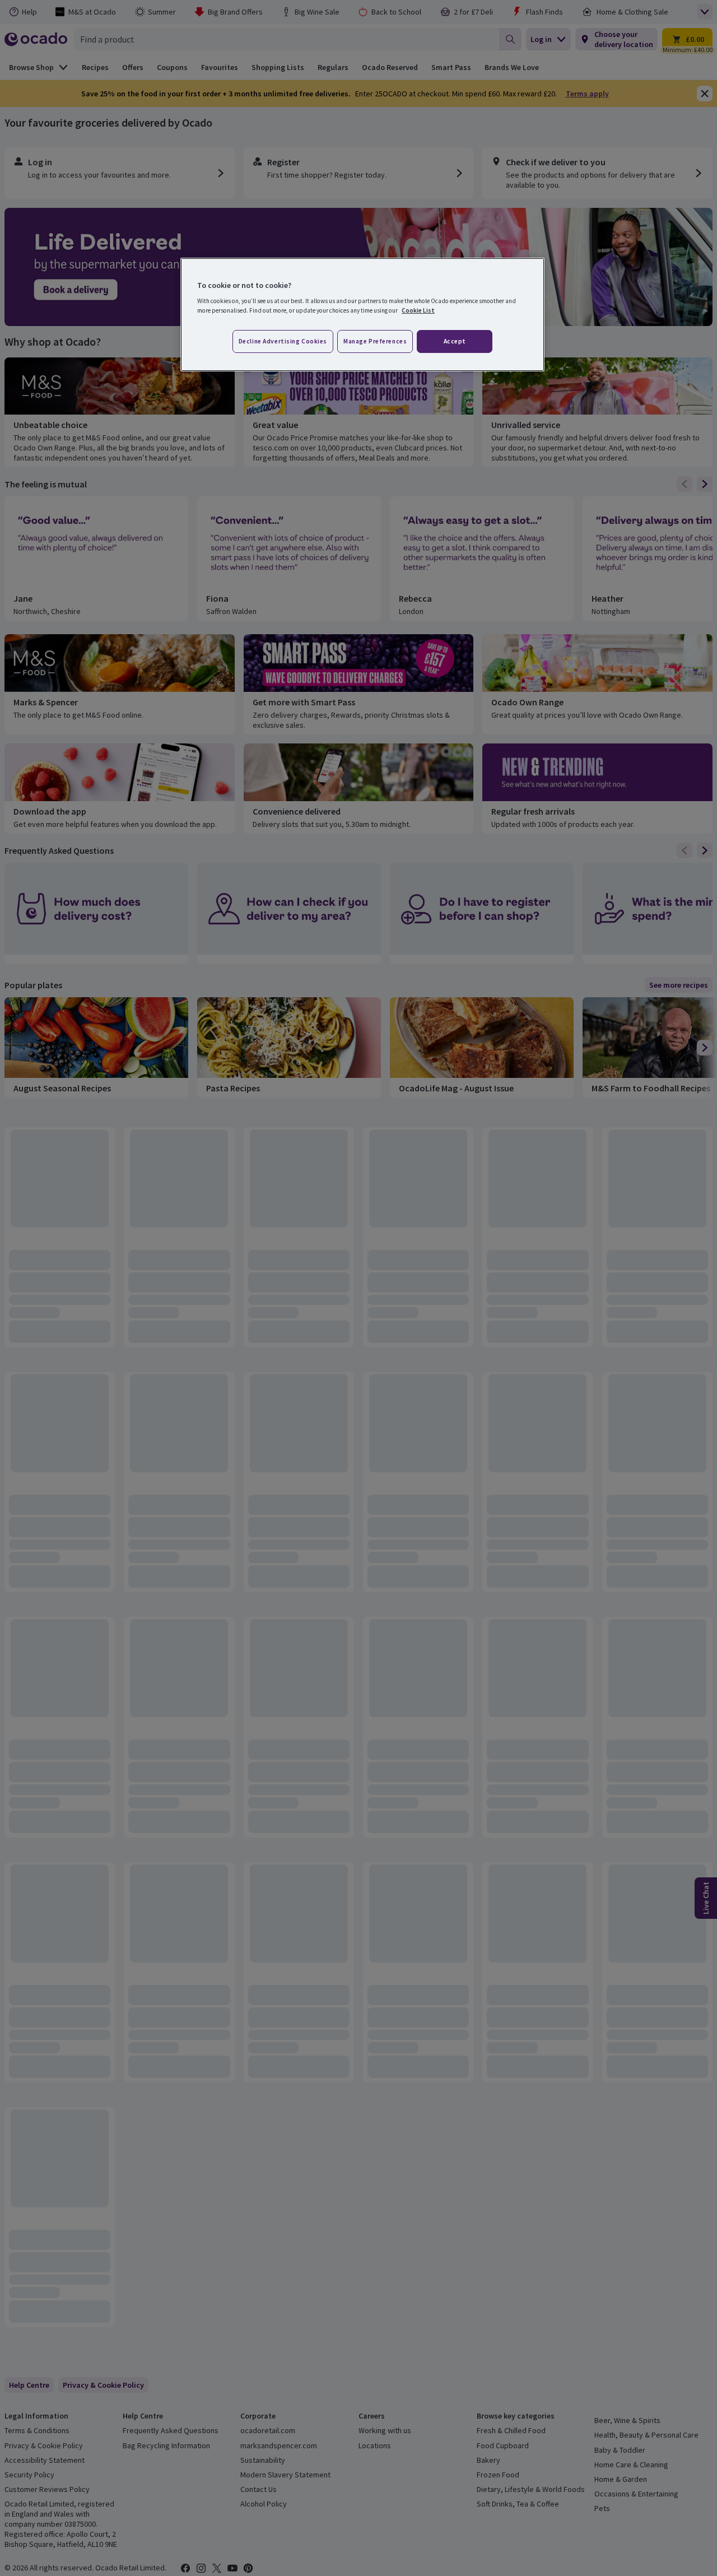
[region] (362, 315)
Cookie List (418, 310)
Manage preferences (375, 341)
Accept (455, 341)
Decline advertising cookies (283, 341)
